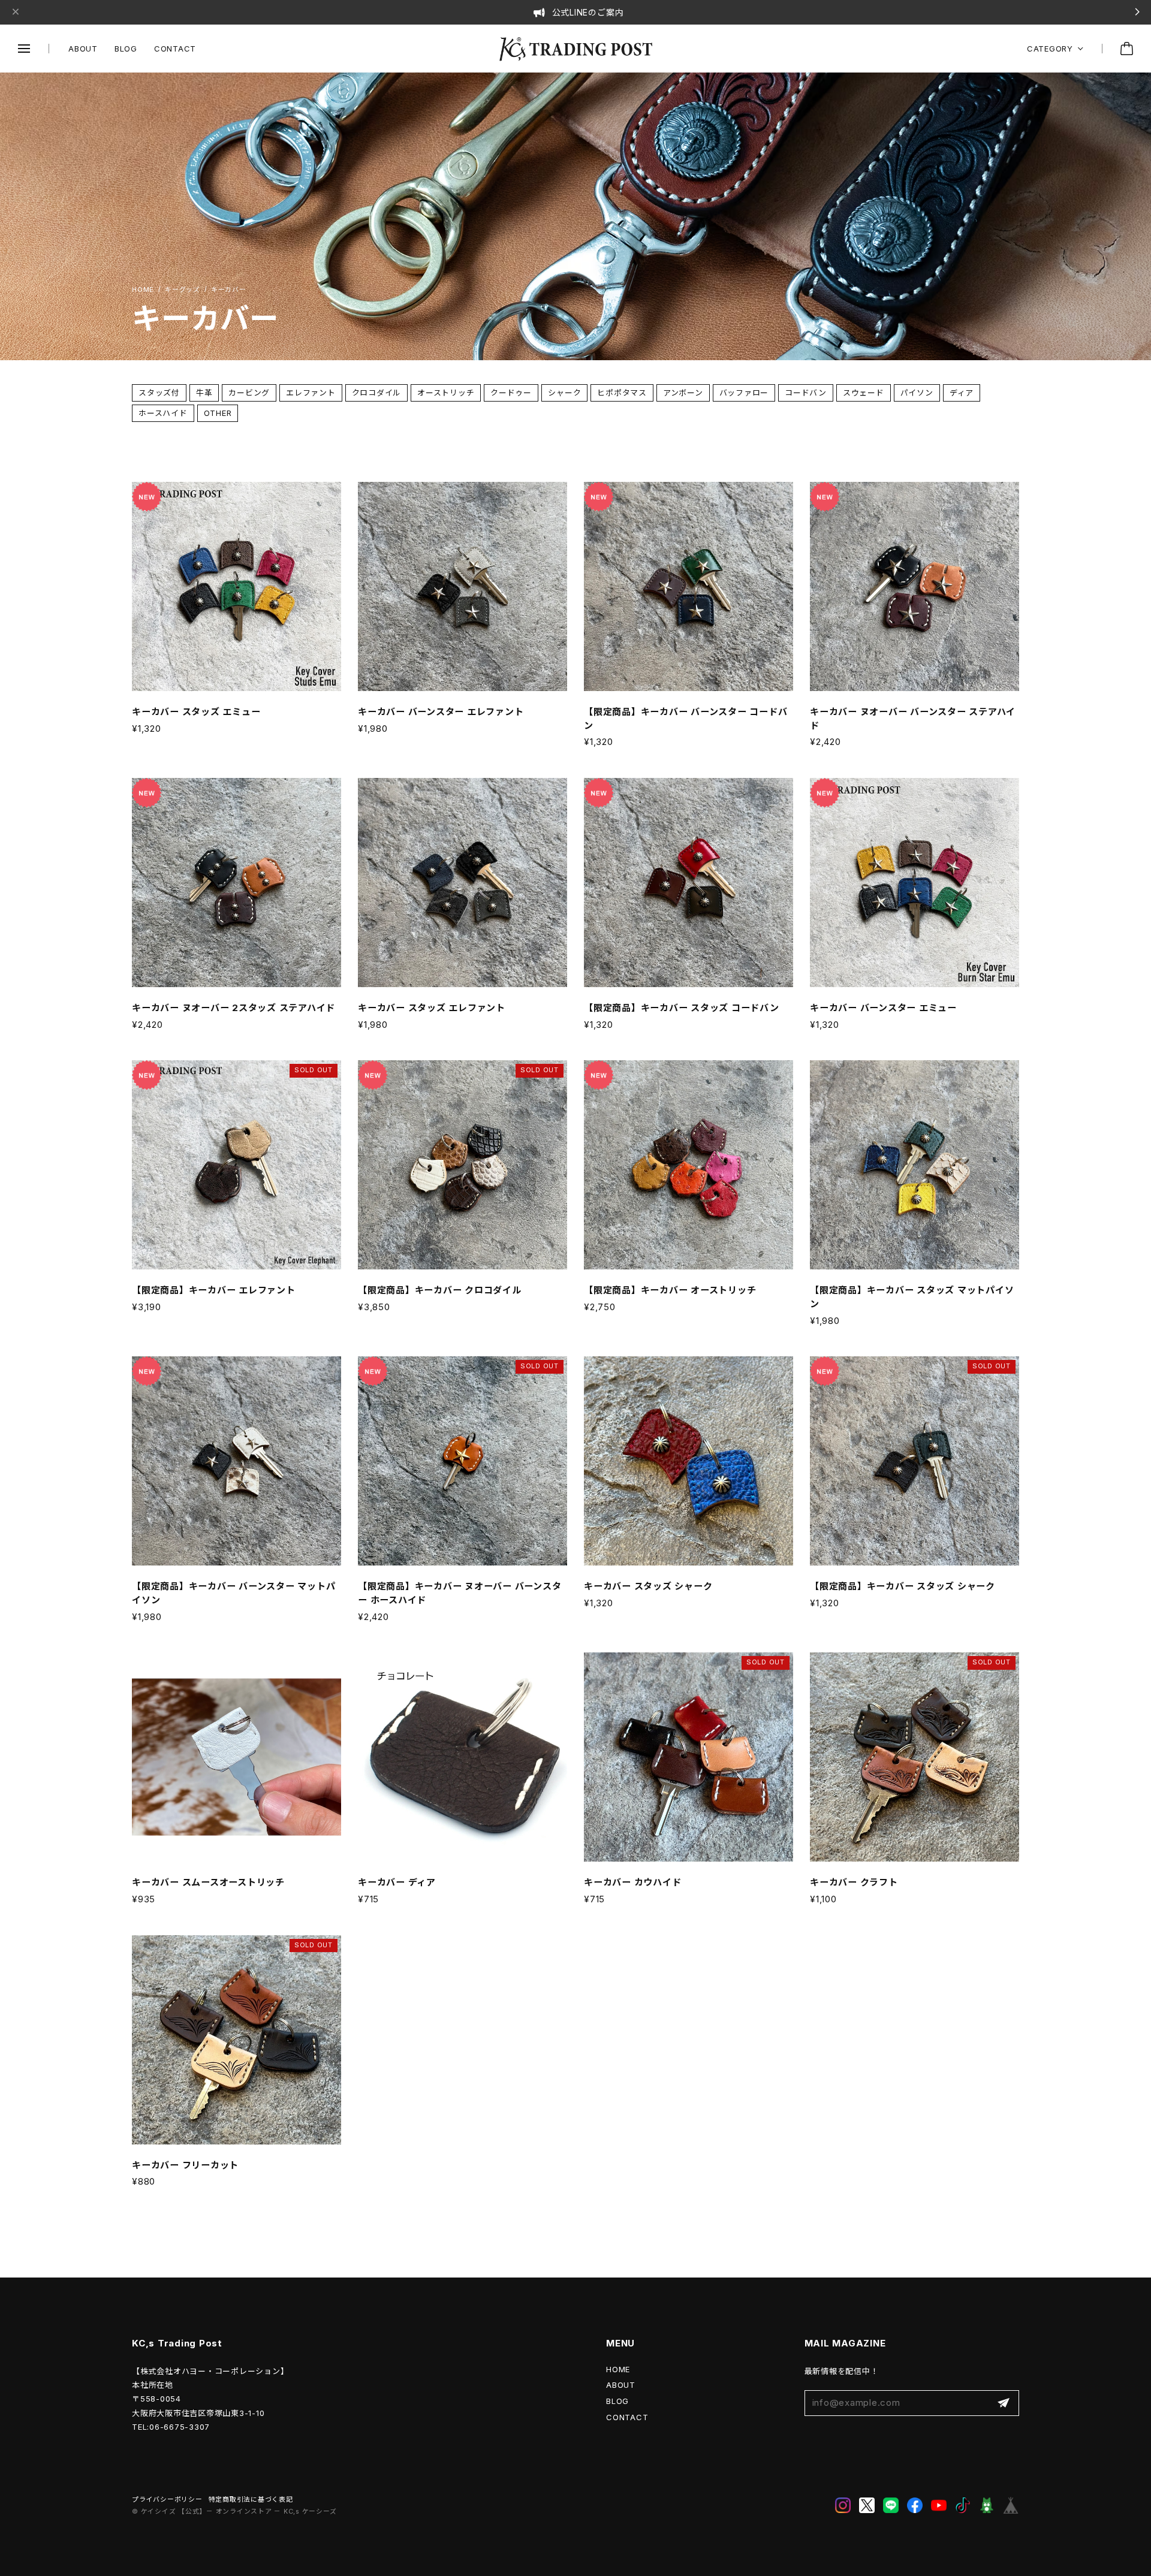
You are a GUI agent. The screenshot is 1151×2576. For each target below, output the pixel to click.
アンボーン (683, 393)
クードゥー (511, 393)
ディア (962, 393)
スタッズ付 (159, 393)
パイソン (917, 393)
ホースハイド (163, 413)
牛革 (204, 393)
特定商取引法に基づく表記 (251, 2500)
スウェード (864, 393)
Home (143, 290)
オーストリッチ (446, 393)
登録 (1004, 2403)
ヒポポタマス (622, 393)
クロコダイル (377, 393)
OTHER (218, 413)
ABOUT (83, 49)
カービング (249, 393)
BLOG (126, 49)
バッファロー (744, 393)
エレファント (311, 393)
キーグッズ (183, 290)
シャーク (564, 393)
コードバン (806, 393)
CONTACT (175, 49)
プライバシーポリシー (167, 2500)
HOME (618, 2369)
